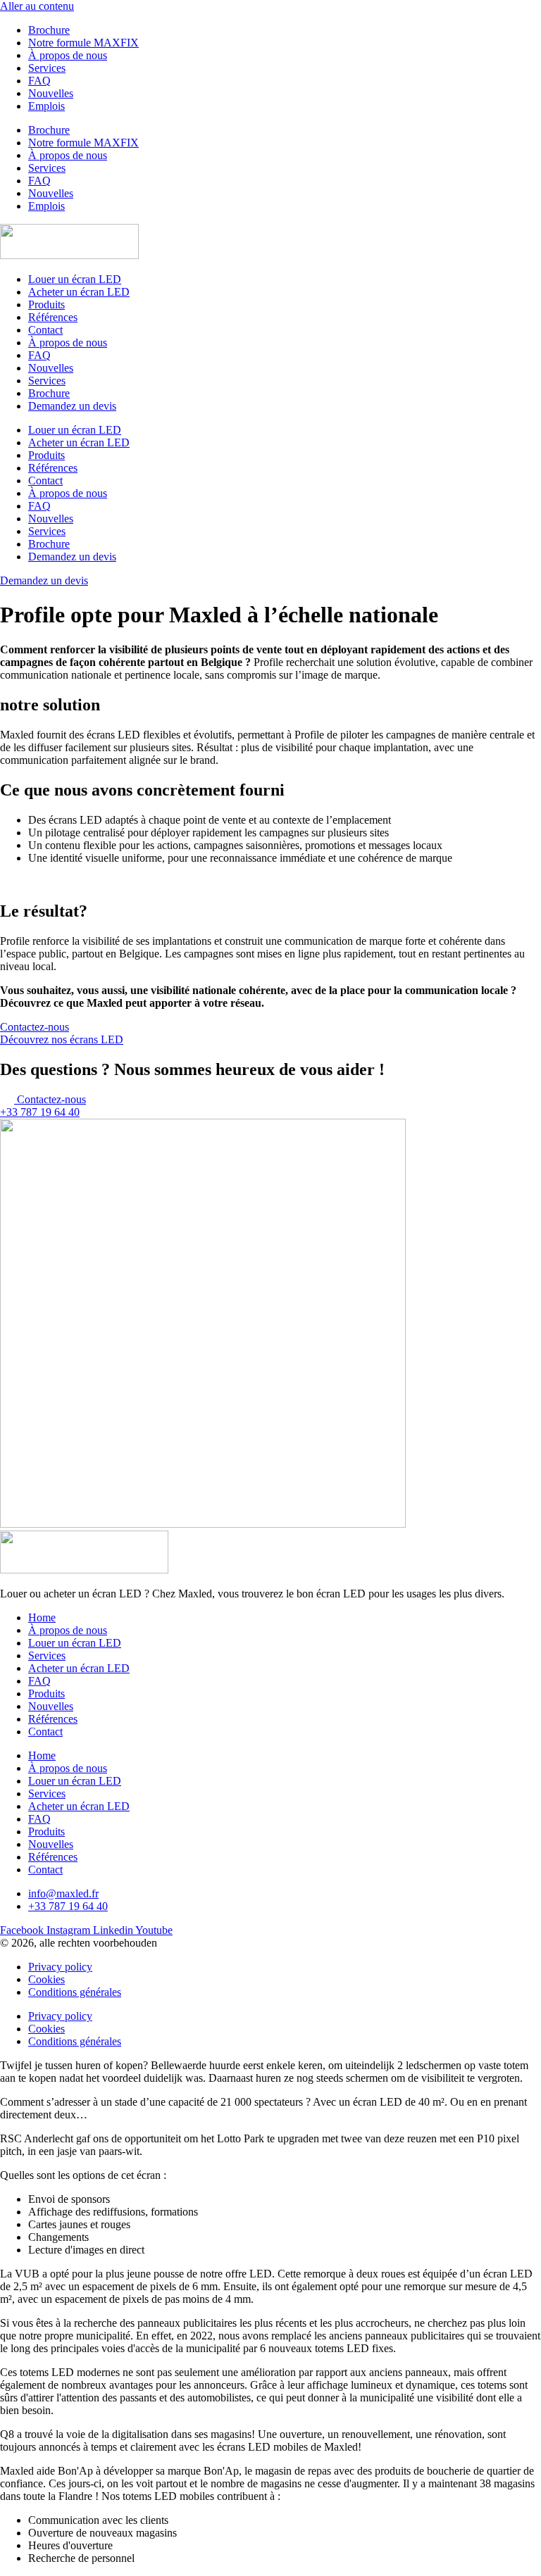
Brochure (49, 30)
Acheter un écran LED (79, 292)
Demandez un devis (72, 406)
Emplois (46, 106)
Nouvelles (51, 93)
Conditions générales (75, 1992)
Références (53, 317)
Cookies (46, 1979)
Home (42, 1617)
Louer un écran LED (75, 279)
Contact (45, 330)
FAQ (39, 81)
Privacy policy (60, 1967)
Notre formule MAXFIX (83, 43)
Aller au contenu (37, 6)
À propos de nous (68, 55)
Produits (46, 304)
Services (47, 68)
